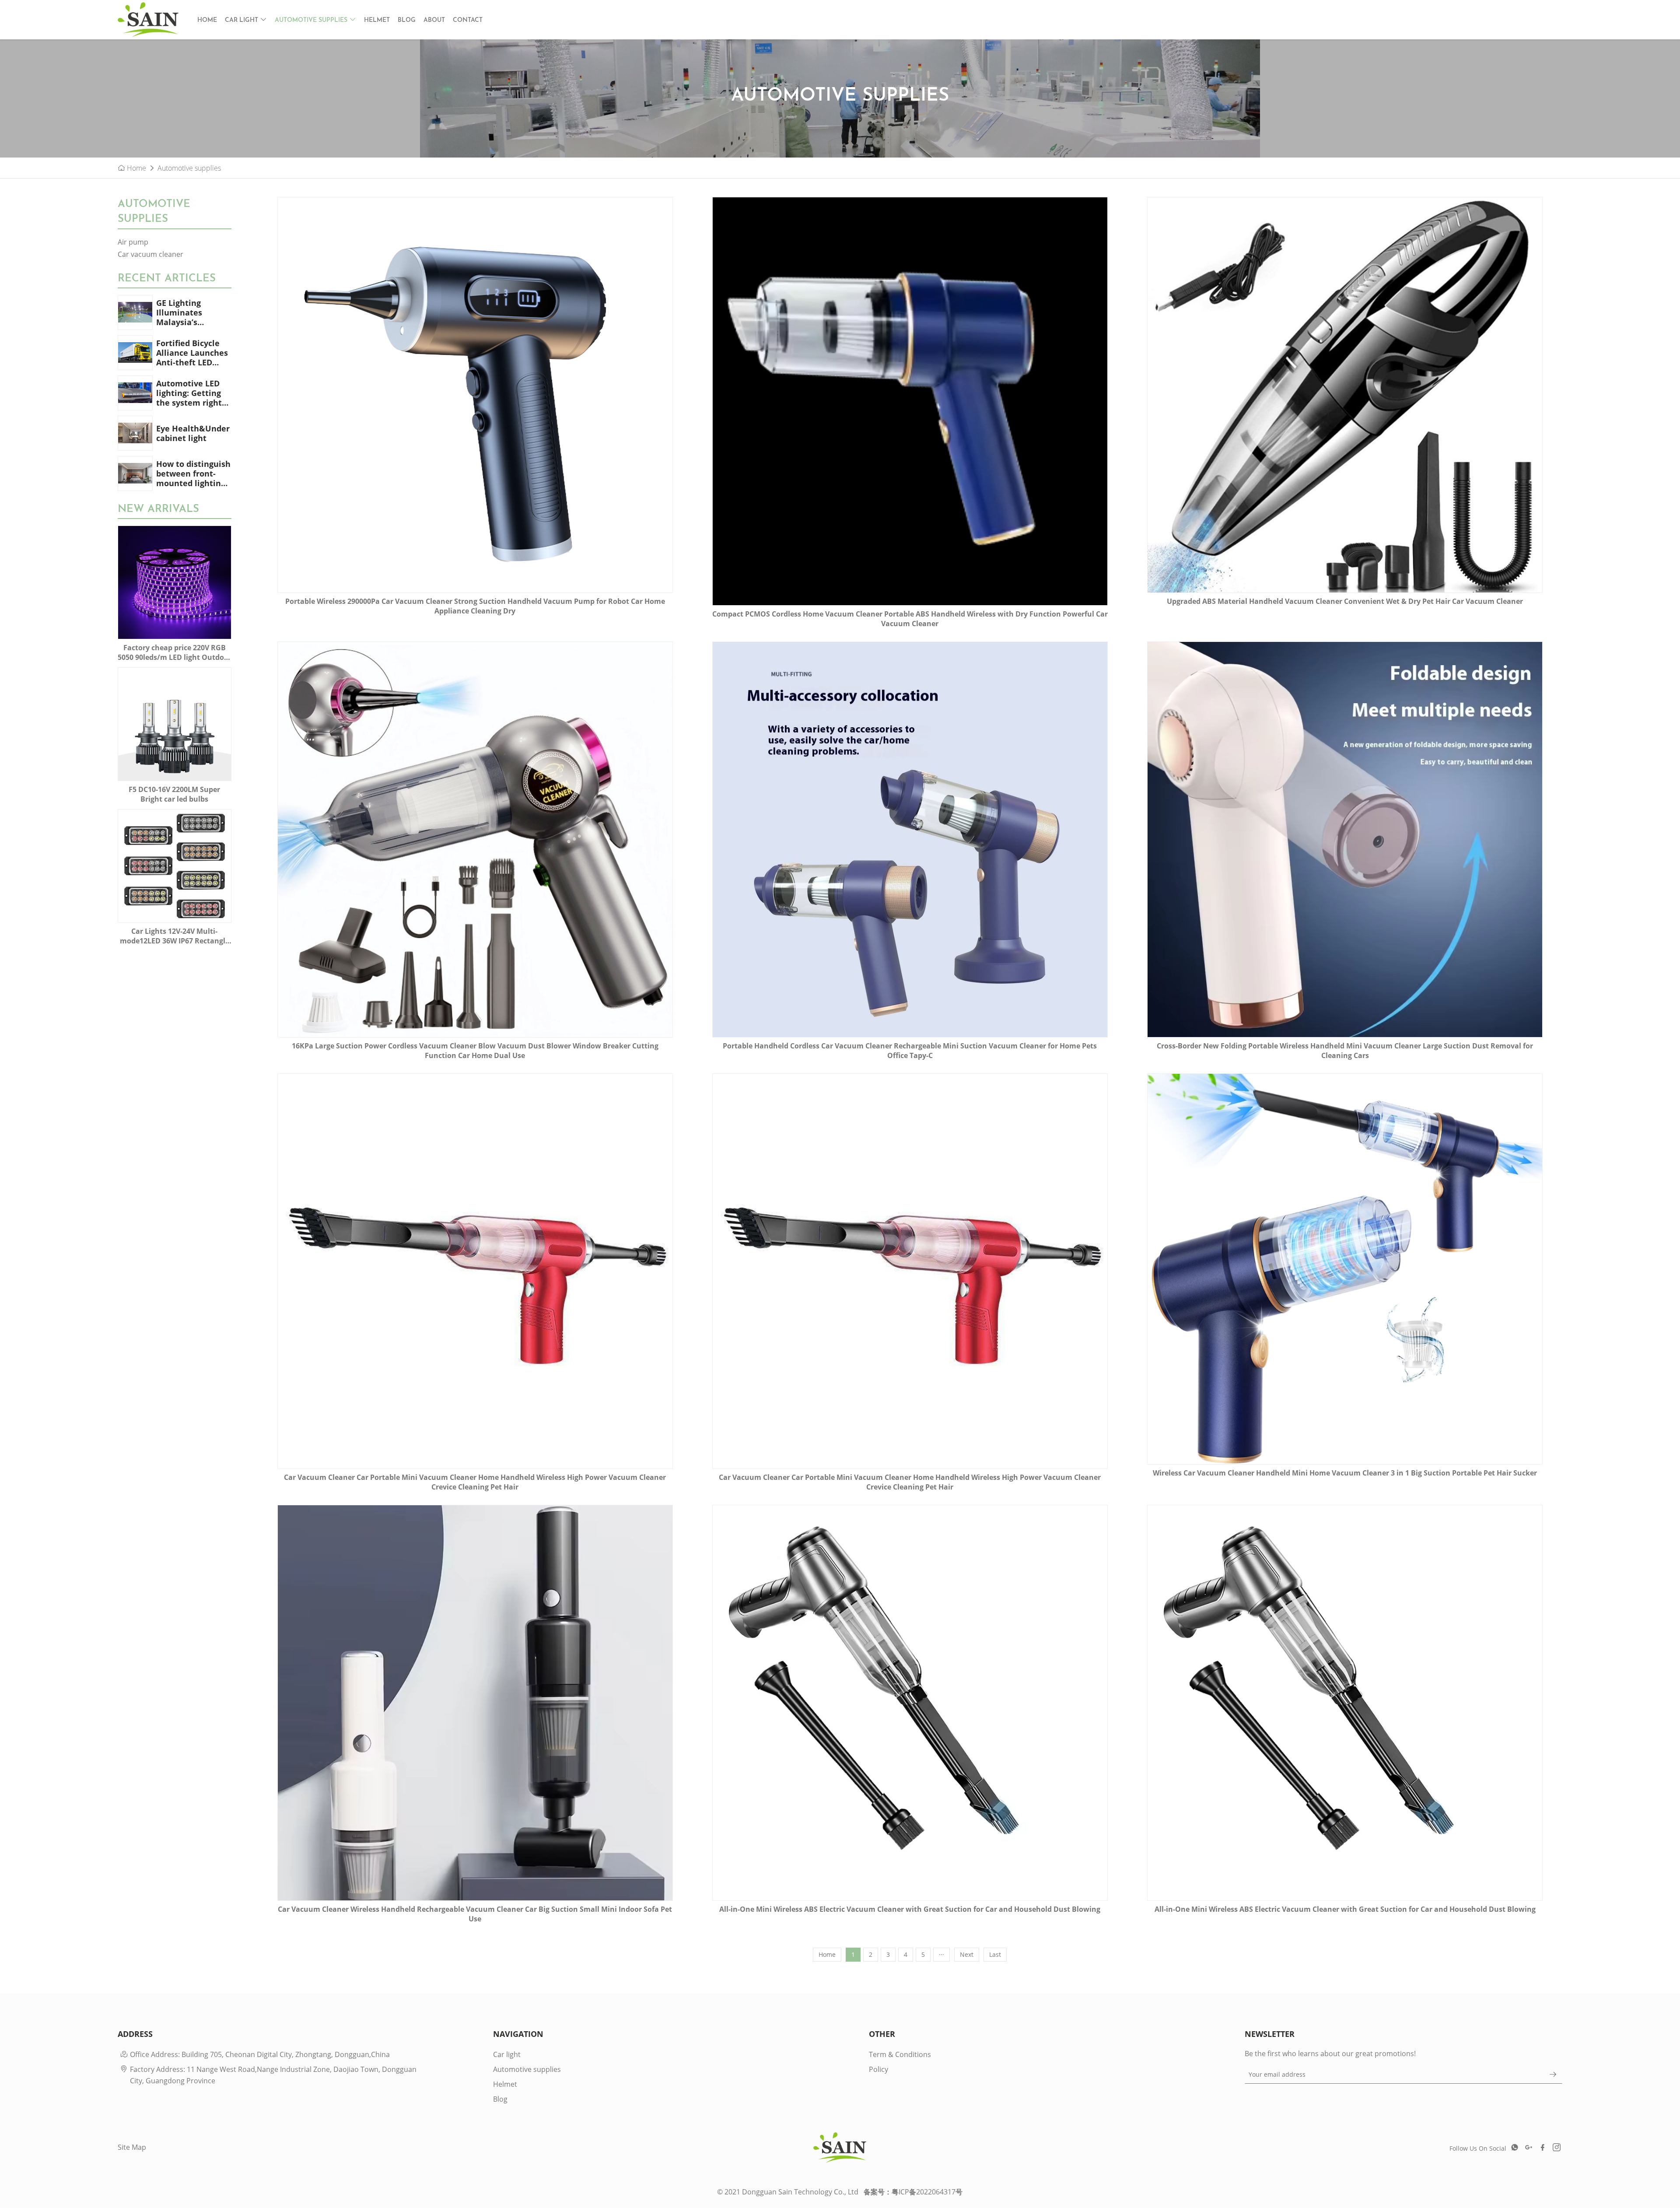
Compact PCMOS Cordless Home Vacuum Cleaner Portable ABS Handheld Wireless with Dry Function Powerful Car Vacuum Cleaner (910, 619)
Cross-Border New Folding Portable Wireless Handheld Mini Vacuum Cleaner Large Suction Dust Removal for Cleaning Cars (1345, 1051)
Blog (407, 20)
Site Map (132, 2147)
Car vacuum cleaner (150, 254)
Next (967, 1954)
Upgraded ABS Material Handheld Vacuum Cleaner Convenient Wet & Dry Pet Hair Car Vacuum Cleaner (1345, 601)
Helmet (377, 20)
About (434, 20)
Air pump (133, 242)
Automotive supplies (312, 20)
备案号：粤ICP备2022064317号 (913, 2192)
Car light (242, 20)
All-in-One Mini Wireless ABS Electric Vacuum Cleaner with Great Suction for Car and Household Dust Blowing (910, 1909)
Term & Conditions (900, 2054)
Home (207, 20)
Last (995, 1954)
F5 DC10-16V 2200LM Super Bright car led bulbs (174, 794)
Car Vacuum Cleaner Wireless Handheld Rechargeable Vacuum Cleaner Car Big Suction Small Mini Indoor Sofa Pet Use (475, 1914)
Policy (878, 2069)
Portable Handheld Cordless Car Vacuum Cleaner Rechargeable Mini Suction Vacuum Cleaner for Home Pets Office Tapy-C (910, 1051)
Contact (468, 20)
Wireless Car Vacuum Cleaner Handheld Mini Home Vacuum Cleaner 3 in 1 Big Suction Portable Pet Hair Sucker (1345, 1473)
